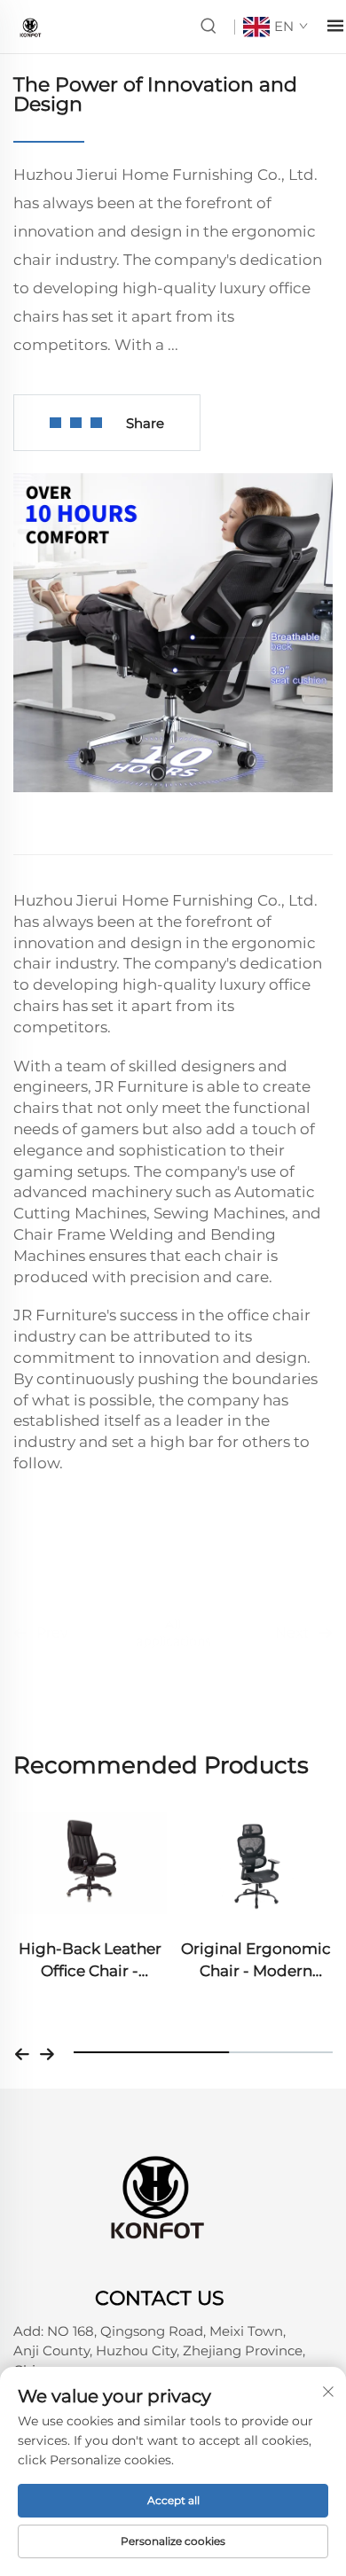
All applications (173, 1618)
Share (145, 423)
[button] (22, 2052)
